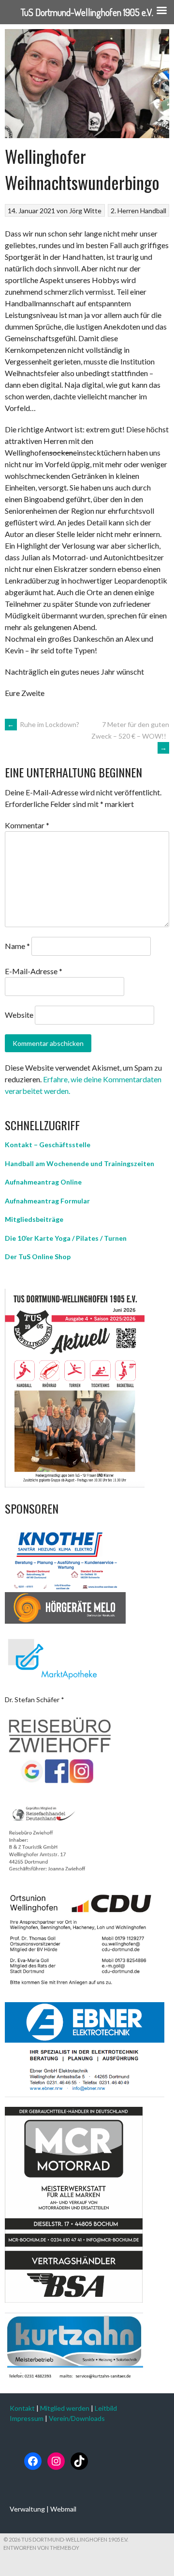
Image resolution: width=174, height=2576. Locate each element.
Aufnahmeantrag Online (43, 1182)
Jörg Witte (85, 211)
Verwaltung (27, 2509)
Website (19, 1015)
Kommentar (27, 825)
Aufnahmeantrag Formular (47, 1201)
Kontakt (22, 2408)
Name (17, 946)
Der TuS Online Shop (38, 1256)
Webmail (63, 2509)
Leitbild (106, 2408)
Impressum (27, 2418)
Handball (153, 211)
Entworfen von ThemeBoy (41, 2548)
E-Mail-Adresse (34, 971)
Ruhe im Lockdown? (43, 724)
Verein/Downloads (77, 2418)
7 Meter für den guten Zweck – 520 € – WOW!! (130, 736)
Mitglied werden (65, 2408)
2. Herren (125, 211)
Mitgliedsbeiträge (34, 1219)
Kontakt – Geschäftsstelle (48, 1145)
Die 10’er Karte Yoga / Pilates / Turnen (66, 1238)
